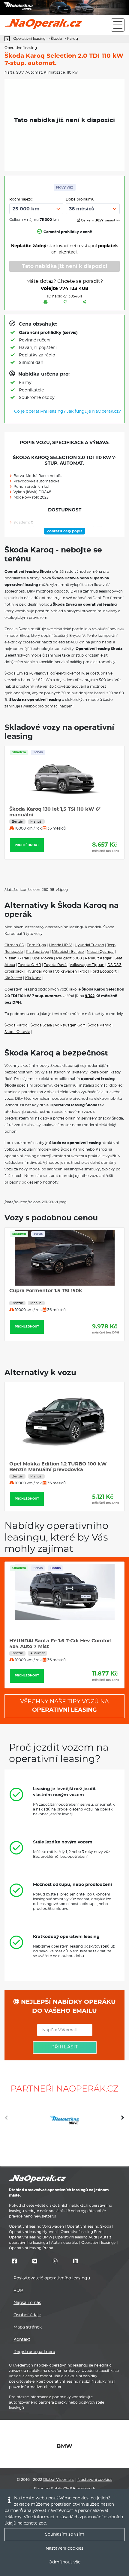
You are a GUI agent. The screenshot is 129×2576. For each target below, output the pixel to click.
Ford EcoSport (103, 971)
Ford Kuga (36, 945)
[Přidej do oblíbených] (65, 302)
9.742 (90, 996)
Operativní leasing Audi (76, 2237)
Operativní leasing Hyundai (33, 2232)
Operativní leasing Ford (82, 2232)
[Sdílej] (84, 302)
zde (42, 2523)
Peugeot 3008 (69, 958)
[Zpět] (9, 39)
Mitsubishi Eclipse (68, 952)
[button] (123, 2120)
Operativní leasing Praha (31, 2248)
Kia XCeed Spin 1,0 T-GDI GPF (58, 1444)
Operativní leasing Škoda (89, 2226)
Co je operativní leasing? (40, 411)
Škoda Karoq (16, 1025)
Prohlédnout (39, 845)
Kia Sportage (37, 952)
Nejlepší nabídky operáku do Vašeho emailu (67, 2007)
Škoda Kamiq (100, 1025)
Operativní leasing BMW (31, 2237)
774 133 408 (74, 288)
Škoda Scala (41, 1025)
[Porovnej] (46, 302)
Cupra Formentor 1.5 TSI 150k (46, 1291)
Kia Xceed (13, 978)
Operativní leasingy (99, 2243)
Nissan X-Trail (17, 958)
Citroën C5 (14, 945)
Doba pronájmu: (81, 199)
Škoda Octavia (17, 1032)
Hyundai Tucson (89, 945)
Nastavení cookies (95, 2480)
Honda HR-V (60, 945)
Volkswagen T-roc (71, 971)
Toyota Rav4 (55, 965)
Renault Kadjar (98, 958)
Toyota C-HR (30, 965)
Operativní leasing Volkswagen (36, 2226)
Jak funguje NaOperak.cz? (94, 411)
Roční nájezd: (21, 199)
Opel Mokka (42, 958)
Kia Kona (33, 978)
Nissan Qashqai (100, 952)
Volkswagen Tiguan (87, 965)
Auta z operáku (65, 2243)
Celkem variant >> (100, 220)
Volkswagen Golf (70, 1025)
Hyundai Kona (39, 971)
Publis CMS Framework (73, 2489)
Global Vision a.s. (59, 2480)
